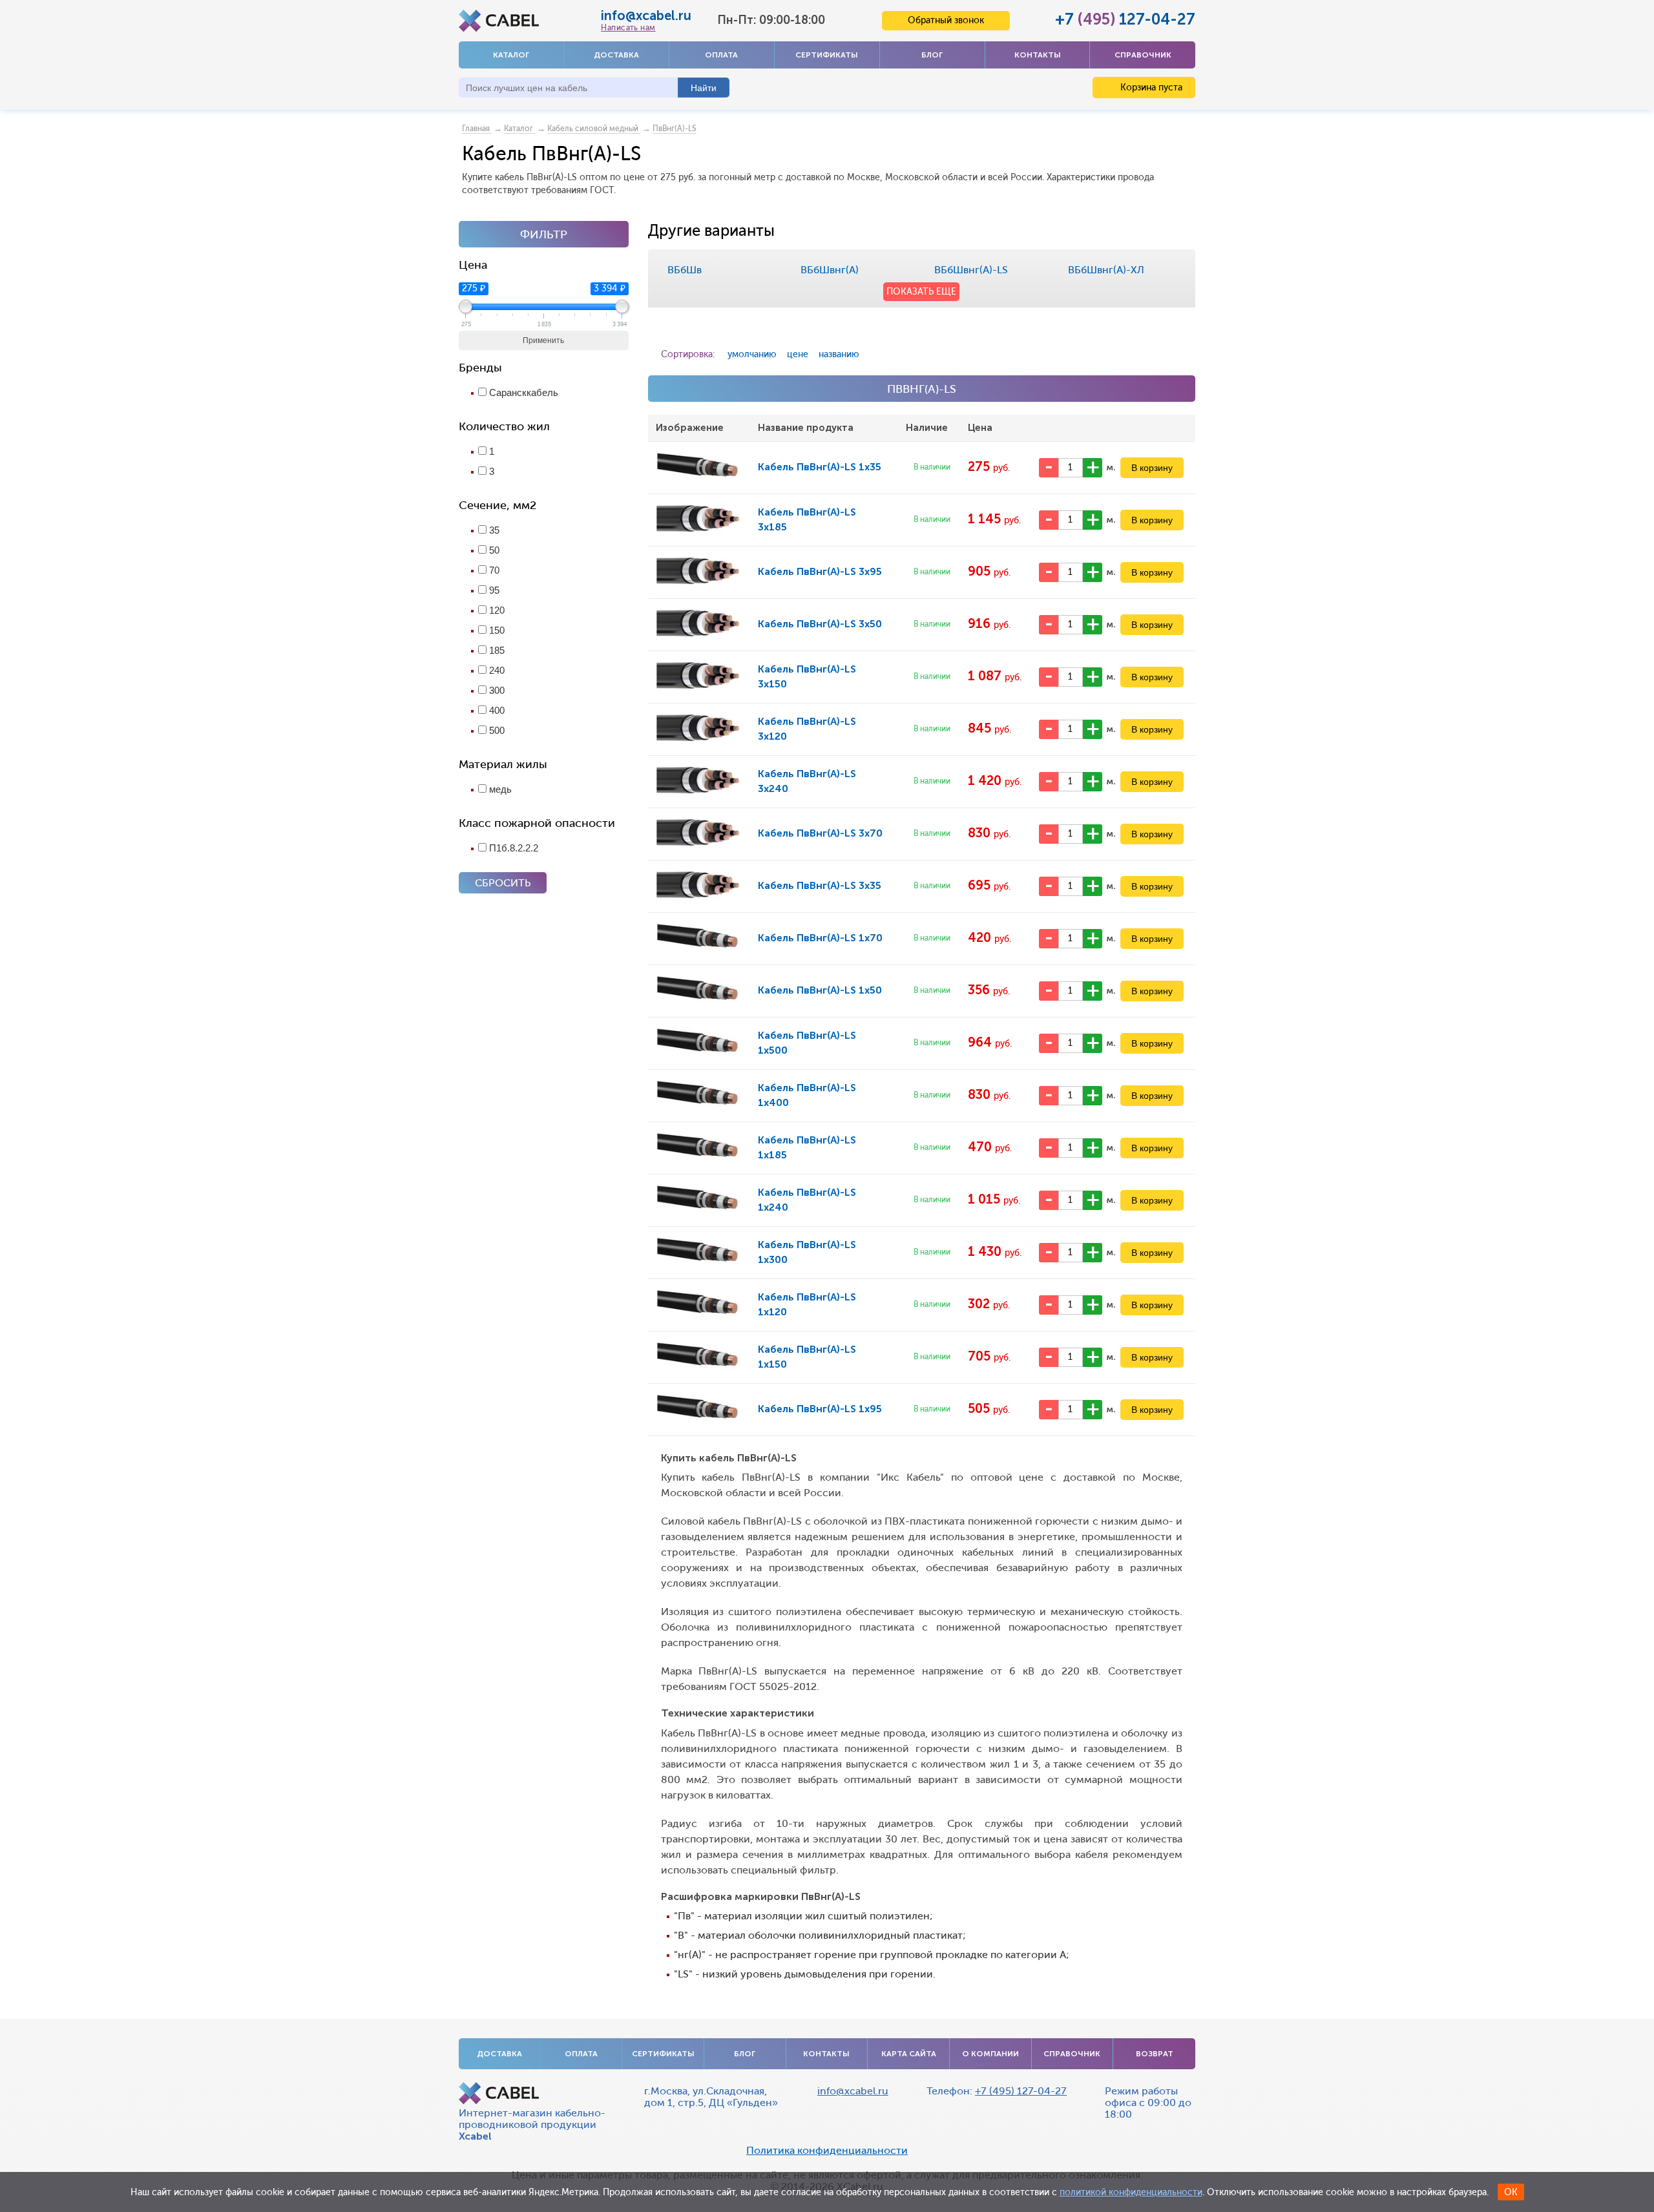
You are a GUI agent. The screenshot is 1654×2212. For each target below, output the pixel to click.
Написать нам (628, 28)
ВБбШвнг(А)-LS (971, 270)
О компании (990, 2054)
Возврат (1155, 2054)
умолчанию (752, 354)
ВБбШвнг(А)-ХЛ (1106, 270)
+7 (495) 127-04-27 (1021, 2091)
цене (798, 354)
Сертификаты (827, 55)
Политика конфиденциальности (827, 2151)
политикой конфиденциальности (1131, 2192)
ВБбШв (685, 270)
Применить (543, 340)
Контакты (1038, 55)
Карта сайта (909, 2054)
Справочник (1143, 55)
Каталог (511, 55)
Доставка (616, 55)
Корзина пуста (1150, 88)
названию (839, 354)
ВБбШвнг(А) (830, 270)
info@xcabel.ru (646, 16)
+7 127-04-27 (1125, 19)
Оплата (721, 55)
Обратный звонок (946, 20)
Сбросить (503, 883)
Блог (932, 55)
